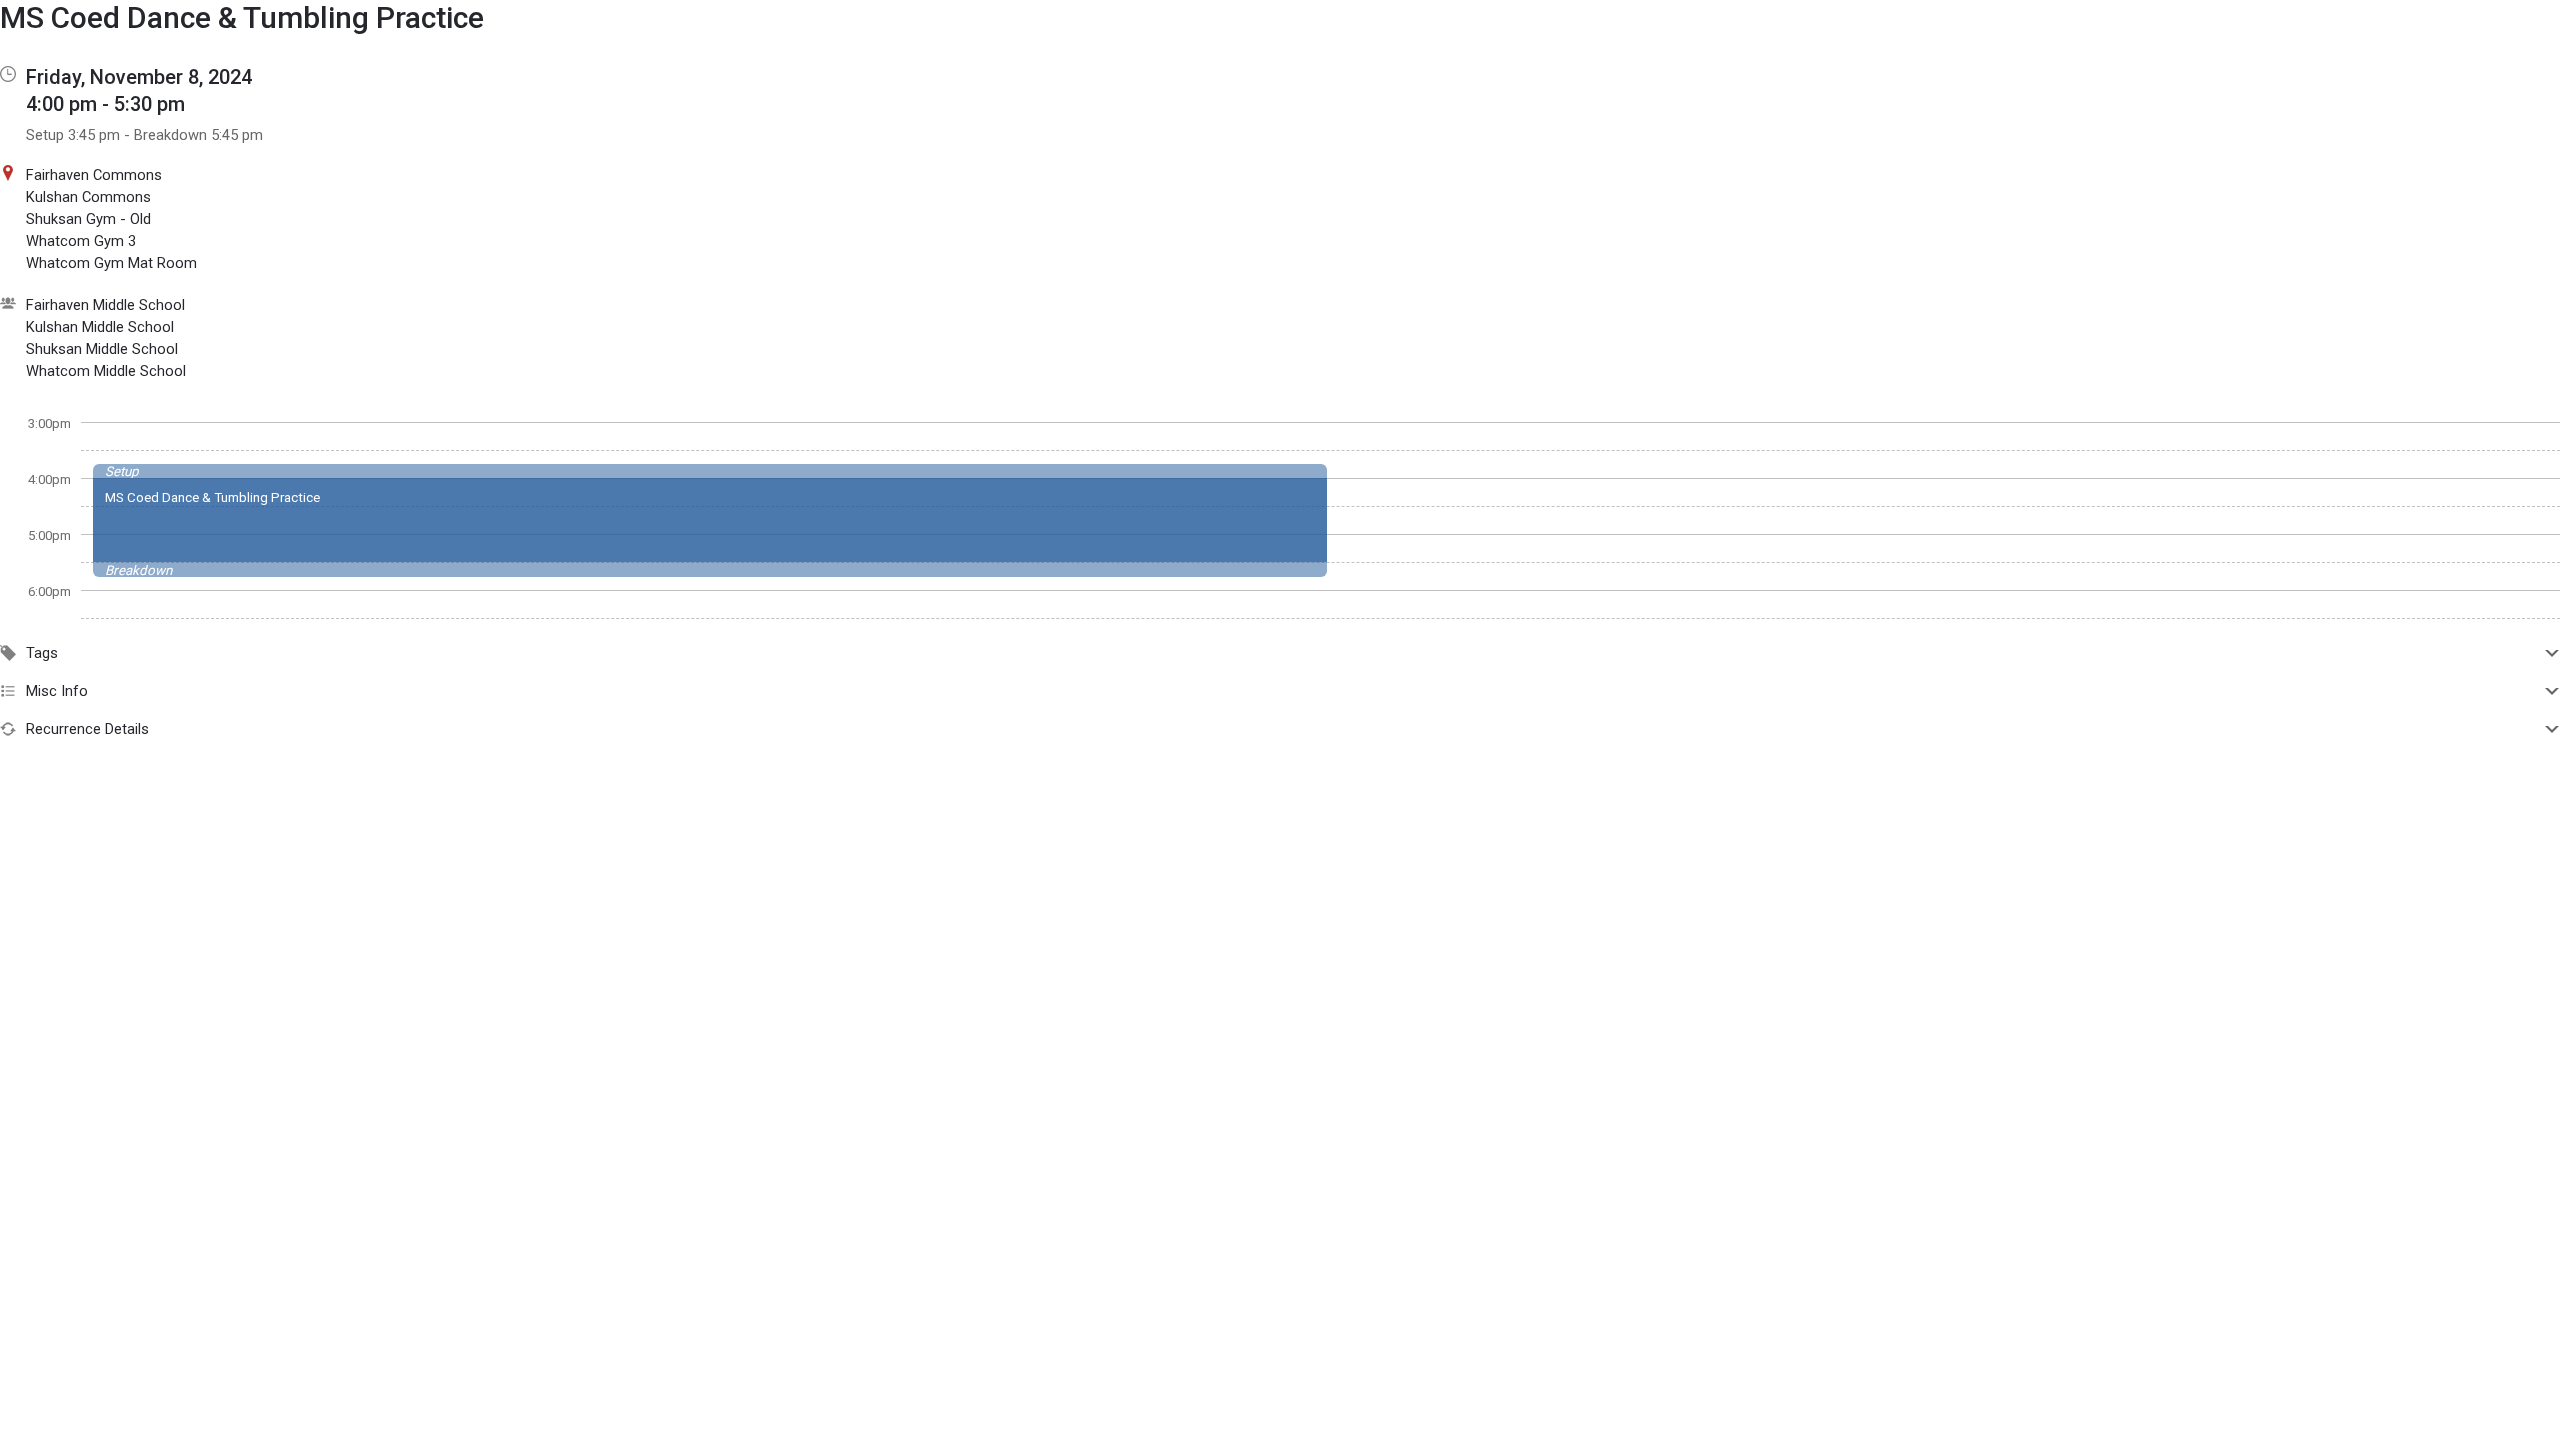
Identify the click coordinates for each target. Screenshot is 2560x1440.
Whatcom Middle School (106, 371)
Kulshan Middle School (100, 327)
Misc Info (57, 691)
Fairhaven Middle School (105, 305)
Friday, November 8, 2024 (139, 77)
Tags (42, 653)
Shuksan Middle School (102, 349)
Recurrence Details (87, 729)
